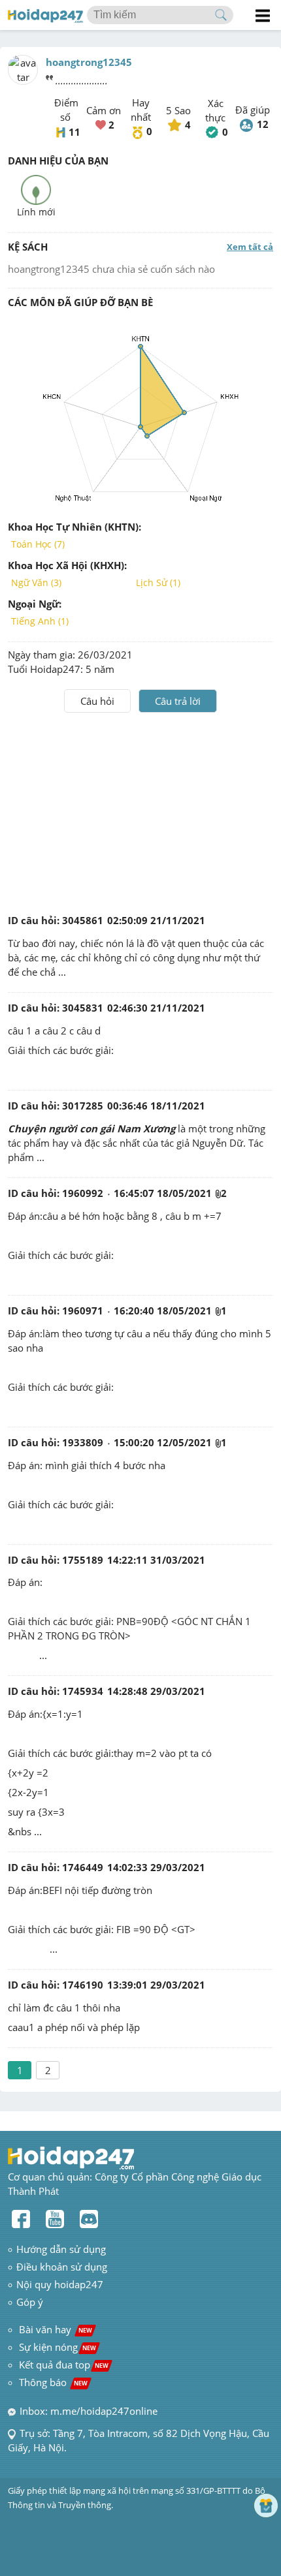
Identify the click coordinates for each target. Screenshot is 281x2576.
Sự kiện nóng (58, 2347)
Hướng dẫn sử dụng (61, 2249)
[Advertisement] (140, 811)
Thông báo (53, 2382)
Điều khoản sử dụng (62, 2267)
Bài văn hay (54, 2329)
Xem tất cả (250, 247)
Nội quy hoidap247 (60, 2284)
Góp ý (30, 2302)
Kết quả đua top (64, 2365)
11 (74, 132)
